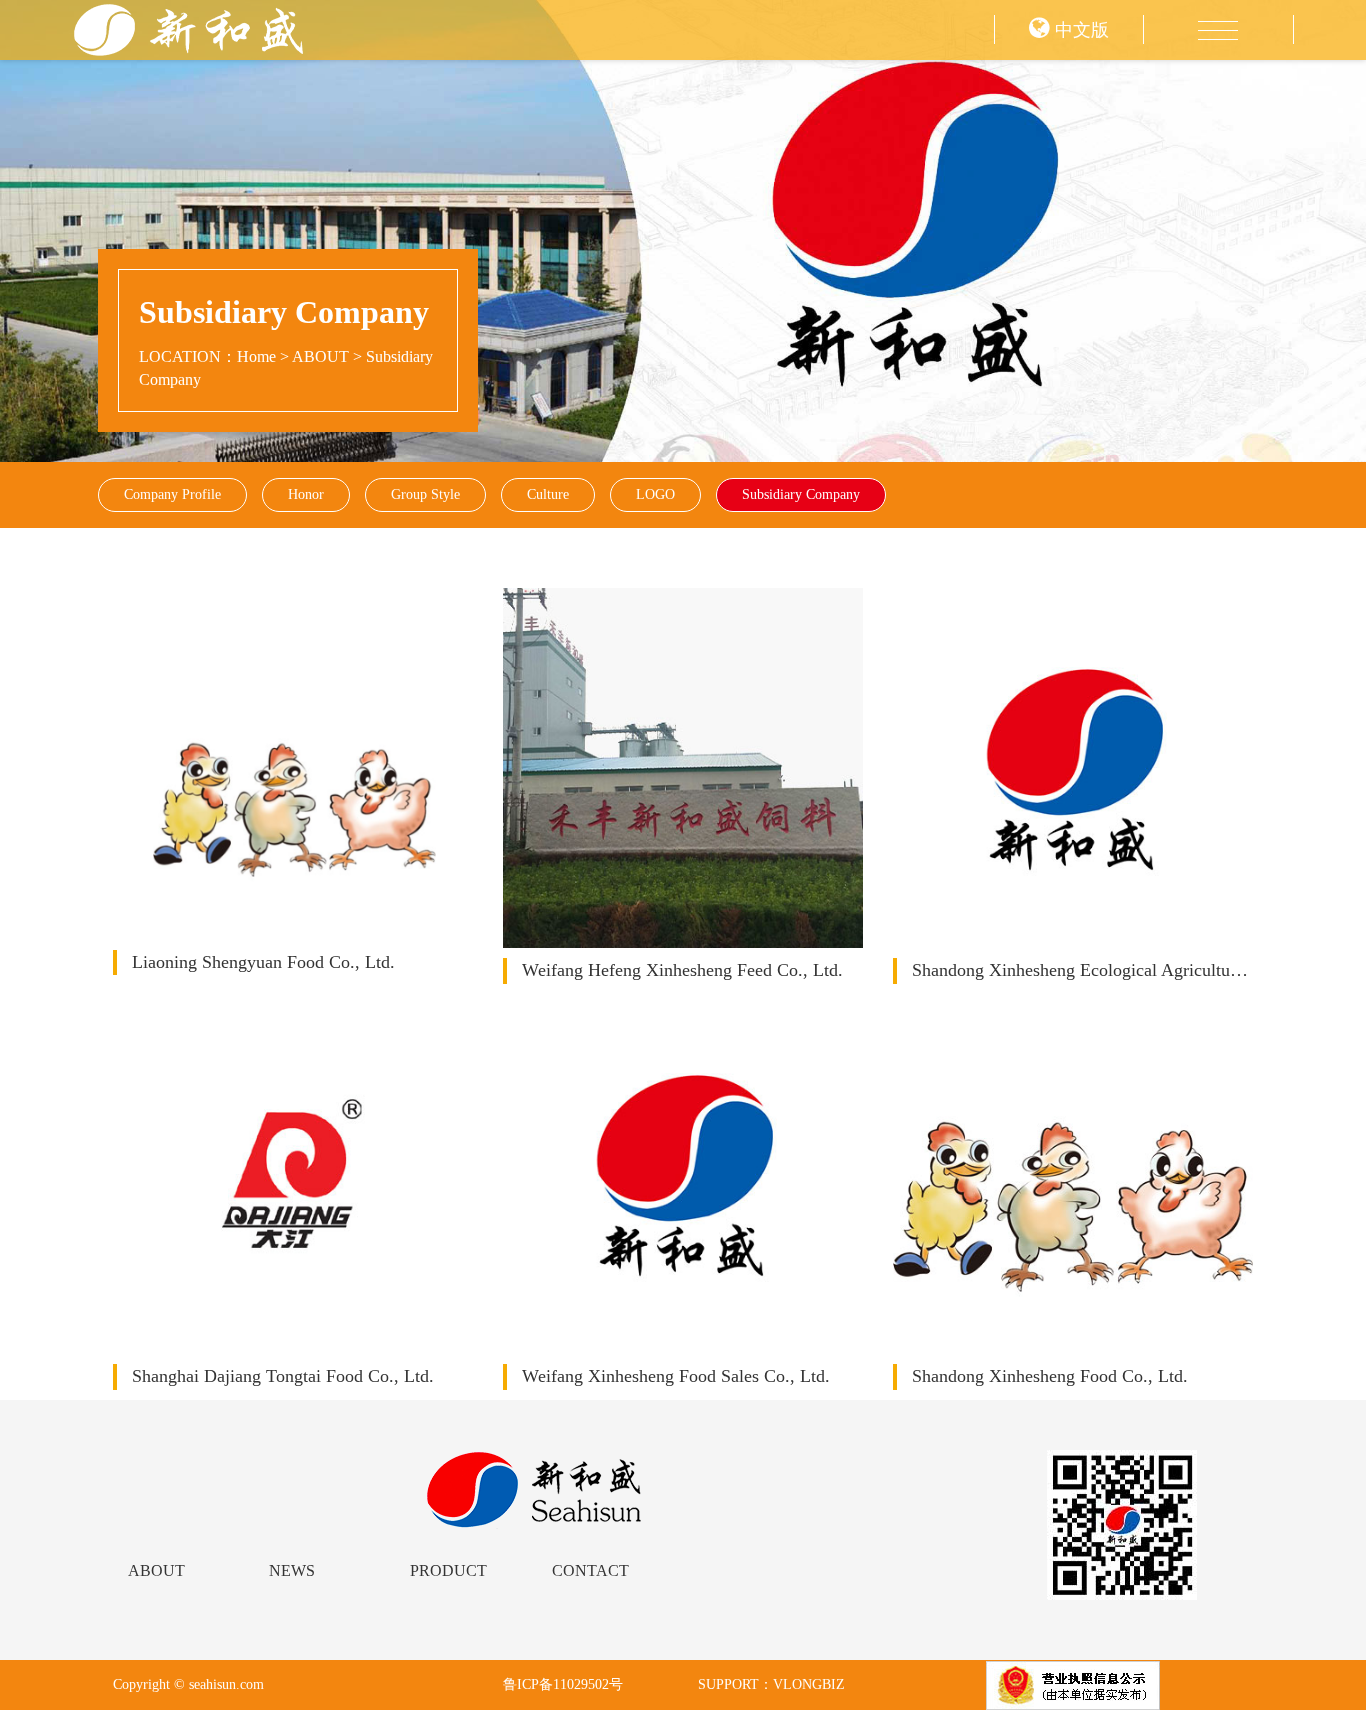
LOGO (655, 494)
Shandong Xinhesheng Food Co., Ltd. (1050, 1376)
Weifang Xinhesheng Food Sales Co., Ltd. (676, 1376)
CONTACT (590, 1570)
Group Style (425, 494)
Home (256, 356)
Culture (548, 494)
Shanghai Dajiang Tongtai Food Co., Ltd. (283, 1376)
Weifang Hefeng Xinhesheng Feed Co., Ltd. (682, 970)
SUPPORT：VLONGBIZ (771, 1684)
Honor (306, 494)
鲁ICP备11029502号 (563, 1684)
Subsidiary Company (801, 494)
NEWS (292, 1570)
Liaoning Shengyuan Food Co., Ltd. (263, 962)
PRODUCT (448, 1570)
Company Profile (172, 494)
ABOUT (320, 356)
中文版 (1079, 30)
